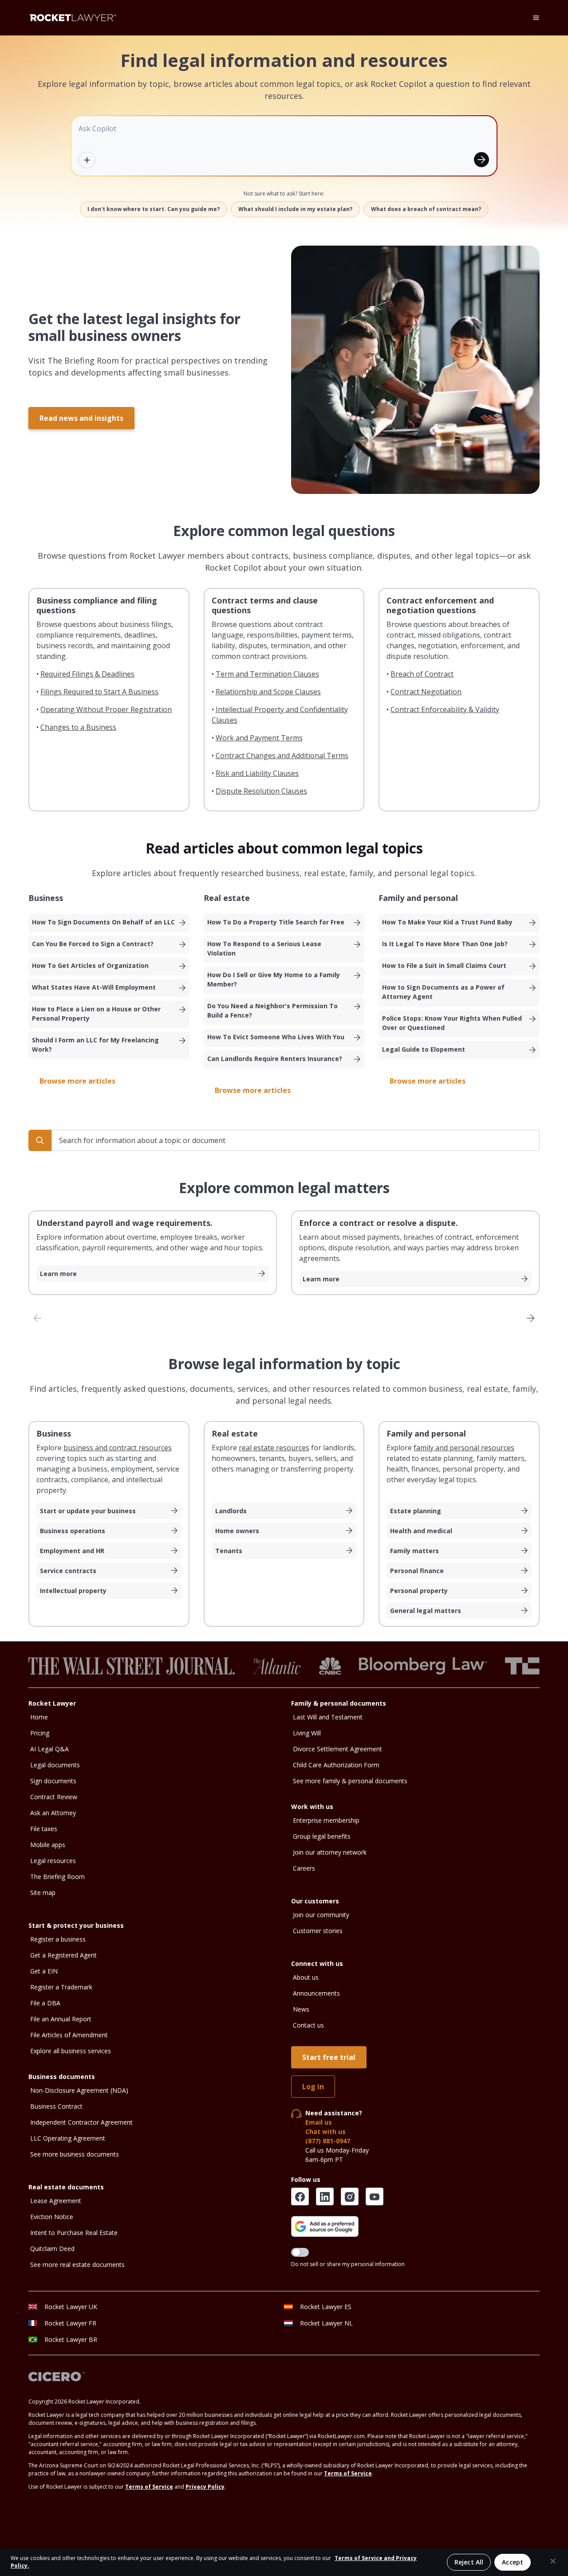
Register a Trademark (61, 1987)
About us (306, 1977)
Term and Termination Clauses (267, 674)
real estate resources (274, 1448)
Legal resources (53, 1861)
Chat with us (325, 2132)
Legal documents (55, 1765)
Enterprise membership (326, 1820)
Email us (319, 2122)
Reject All (469, 2562)
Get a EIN (44, 1971)
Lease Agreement (56, 2201)
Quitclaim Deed (52, 2249)
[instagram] (350, 2196)
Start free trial (329, 2057)
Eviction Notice (52, 2217)
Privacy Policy (205, 2487)
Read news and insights (81, 418)
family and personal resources (464, 1448)
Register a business (58, 1939)
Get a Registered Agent (63, 1955)
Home (39, 1717)
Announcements (316, 1993)
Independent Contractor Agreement (81, 2122)
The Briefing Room (57, 1877)
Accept (513, 2562)
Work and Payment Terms (259, 738)
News (301, 2009)
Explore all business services (71, 2051)
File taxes (44, 1829)
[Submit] (481, 160)
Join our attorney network (330, 1852)
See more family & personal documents (350, 1781)
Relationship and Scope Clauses (268, 692)
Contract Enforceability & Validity (445, 709)
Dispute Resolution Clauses (261, 791)
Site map (43, 1893)
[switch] (300, 2252)
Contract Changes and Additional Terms (282, 756)
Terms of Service (348, 2473)
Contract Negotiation (426, 692)
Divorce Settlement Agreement (337, 1749)
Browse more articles (77, 1081)
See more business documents (75, 2154)
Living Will (307, 1733)
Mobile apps (48, 1845)
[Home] (73, 18)
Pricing (40, 1733)
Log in (313, 2087)
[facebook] (300, 2196)
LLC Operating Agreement (68, 2138)
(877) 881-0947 (328, 2141)
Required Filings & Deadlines (87, 674)
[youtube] (375, 2196)
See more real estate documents (77, 2265)
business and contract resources (118, 1448)
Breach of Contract (422, 674)
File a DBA (45, 2003)
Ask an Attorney (53, 1813)
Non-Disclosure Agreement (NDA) (79, 2090)
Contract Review (54, 1797)
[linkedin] (325, 2196)
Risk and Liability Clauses (257, 773)
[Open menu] (536, 18)
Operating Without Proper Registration (106, 709)
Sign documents (53, 1781)
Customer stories (318, 1931)
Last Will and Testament (328, 1717)
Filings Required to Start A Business (99, 692)
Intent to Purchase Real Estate (74, 2233)
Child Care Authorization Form (336, 1765)
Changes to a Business (78, 727)
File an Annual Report (61, 2019)
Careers (304, 1868)
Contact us (308, 2025)
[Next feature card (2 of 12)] (531, 1318)
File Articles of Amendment (69, 2035)
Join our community (321, 1915)
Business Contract (56, 2106)
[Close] (553, 2561)
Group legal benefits (322, 1836)
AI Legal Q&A (49, 1749)
